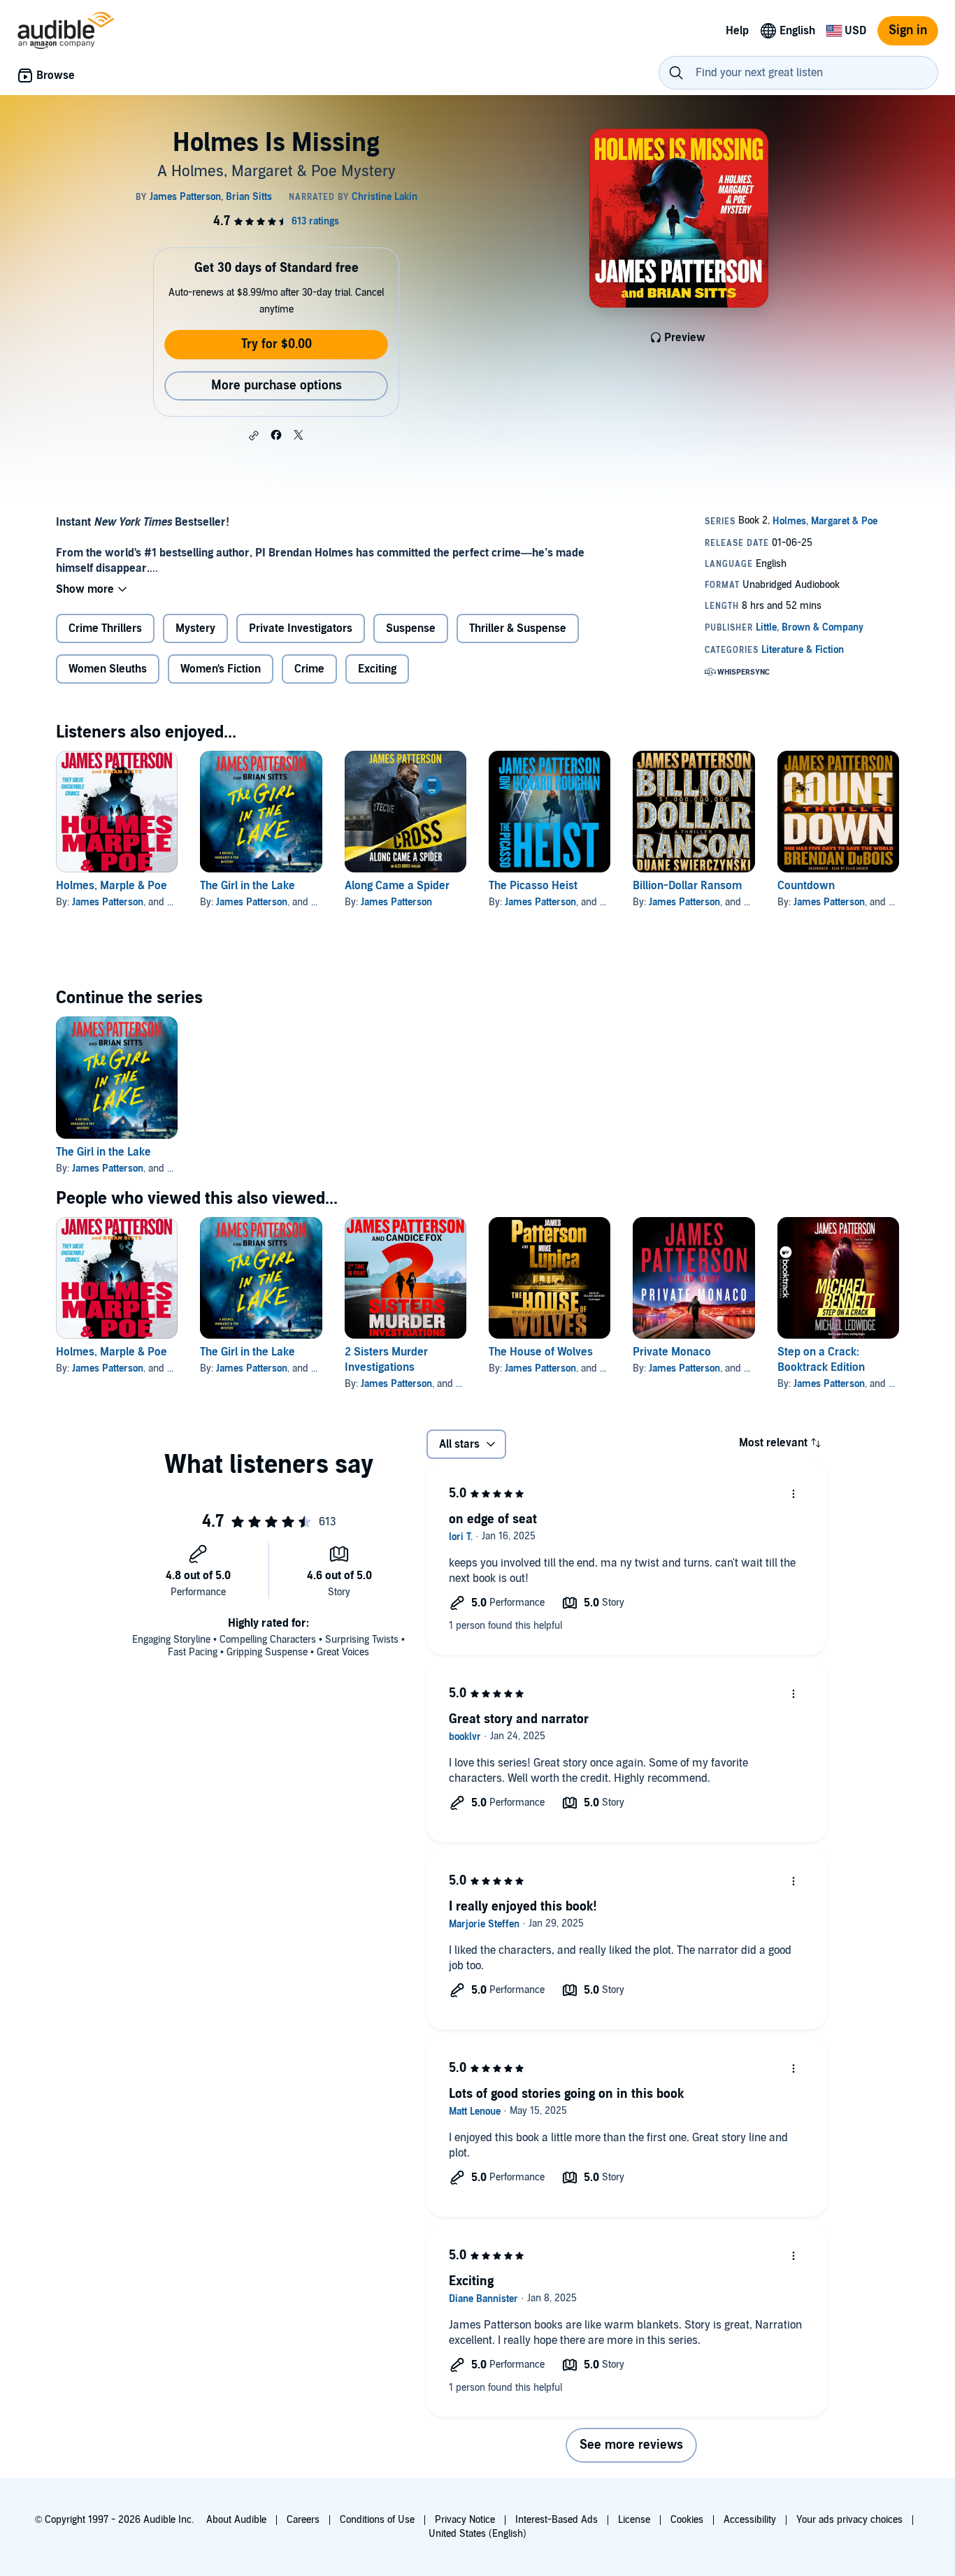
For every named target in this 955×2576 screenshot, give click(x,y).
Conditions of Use (377, 2520)
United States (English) (477, 2534)
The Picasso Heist (533, 886)
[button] (254, 436)
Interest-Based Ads (557, 2520)
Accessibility (750, 2520)
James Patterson (108, 902)
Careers (303, 2520)
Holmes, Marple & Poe (112, 886)
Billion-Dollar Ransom (687, 886)
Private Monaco (672, 1352)
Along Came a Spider (397, 886)
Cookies (687, 2520)
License (634, 2520)
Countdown (806, 886)
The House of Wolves (541, 1352)
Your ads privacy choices (849, 2520)
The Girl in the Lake (247, 886)
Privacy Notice (465, 2520)
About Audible (236, 2520)
